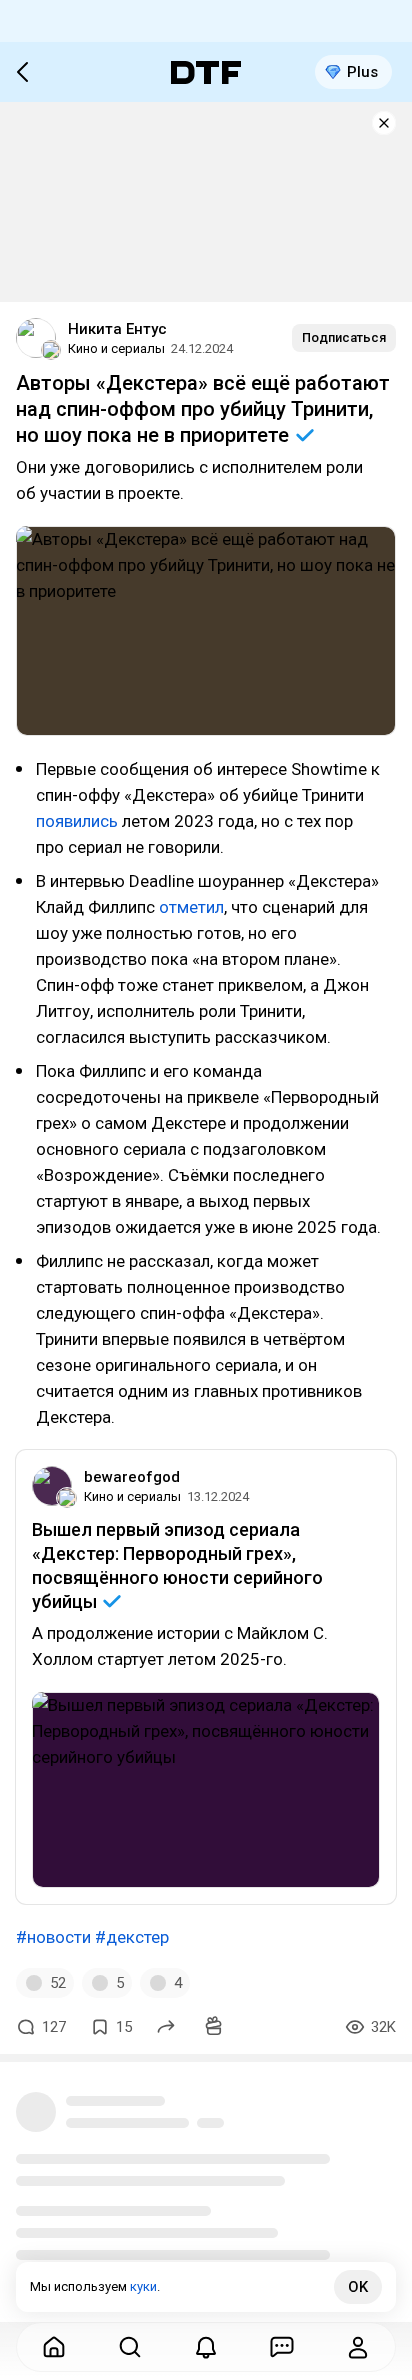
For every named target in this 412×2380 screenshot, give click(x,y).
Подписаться (344, 337)
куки (143, 2286)
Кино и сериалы (116, 348)
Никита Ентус (117, 329)
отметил (191, 907)
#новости (53, 1937)
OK (358, 2287)
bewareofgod (132, 1477)
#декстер (132, 1937)
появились (79, 821)
